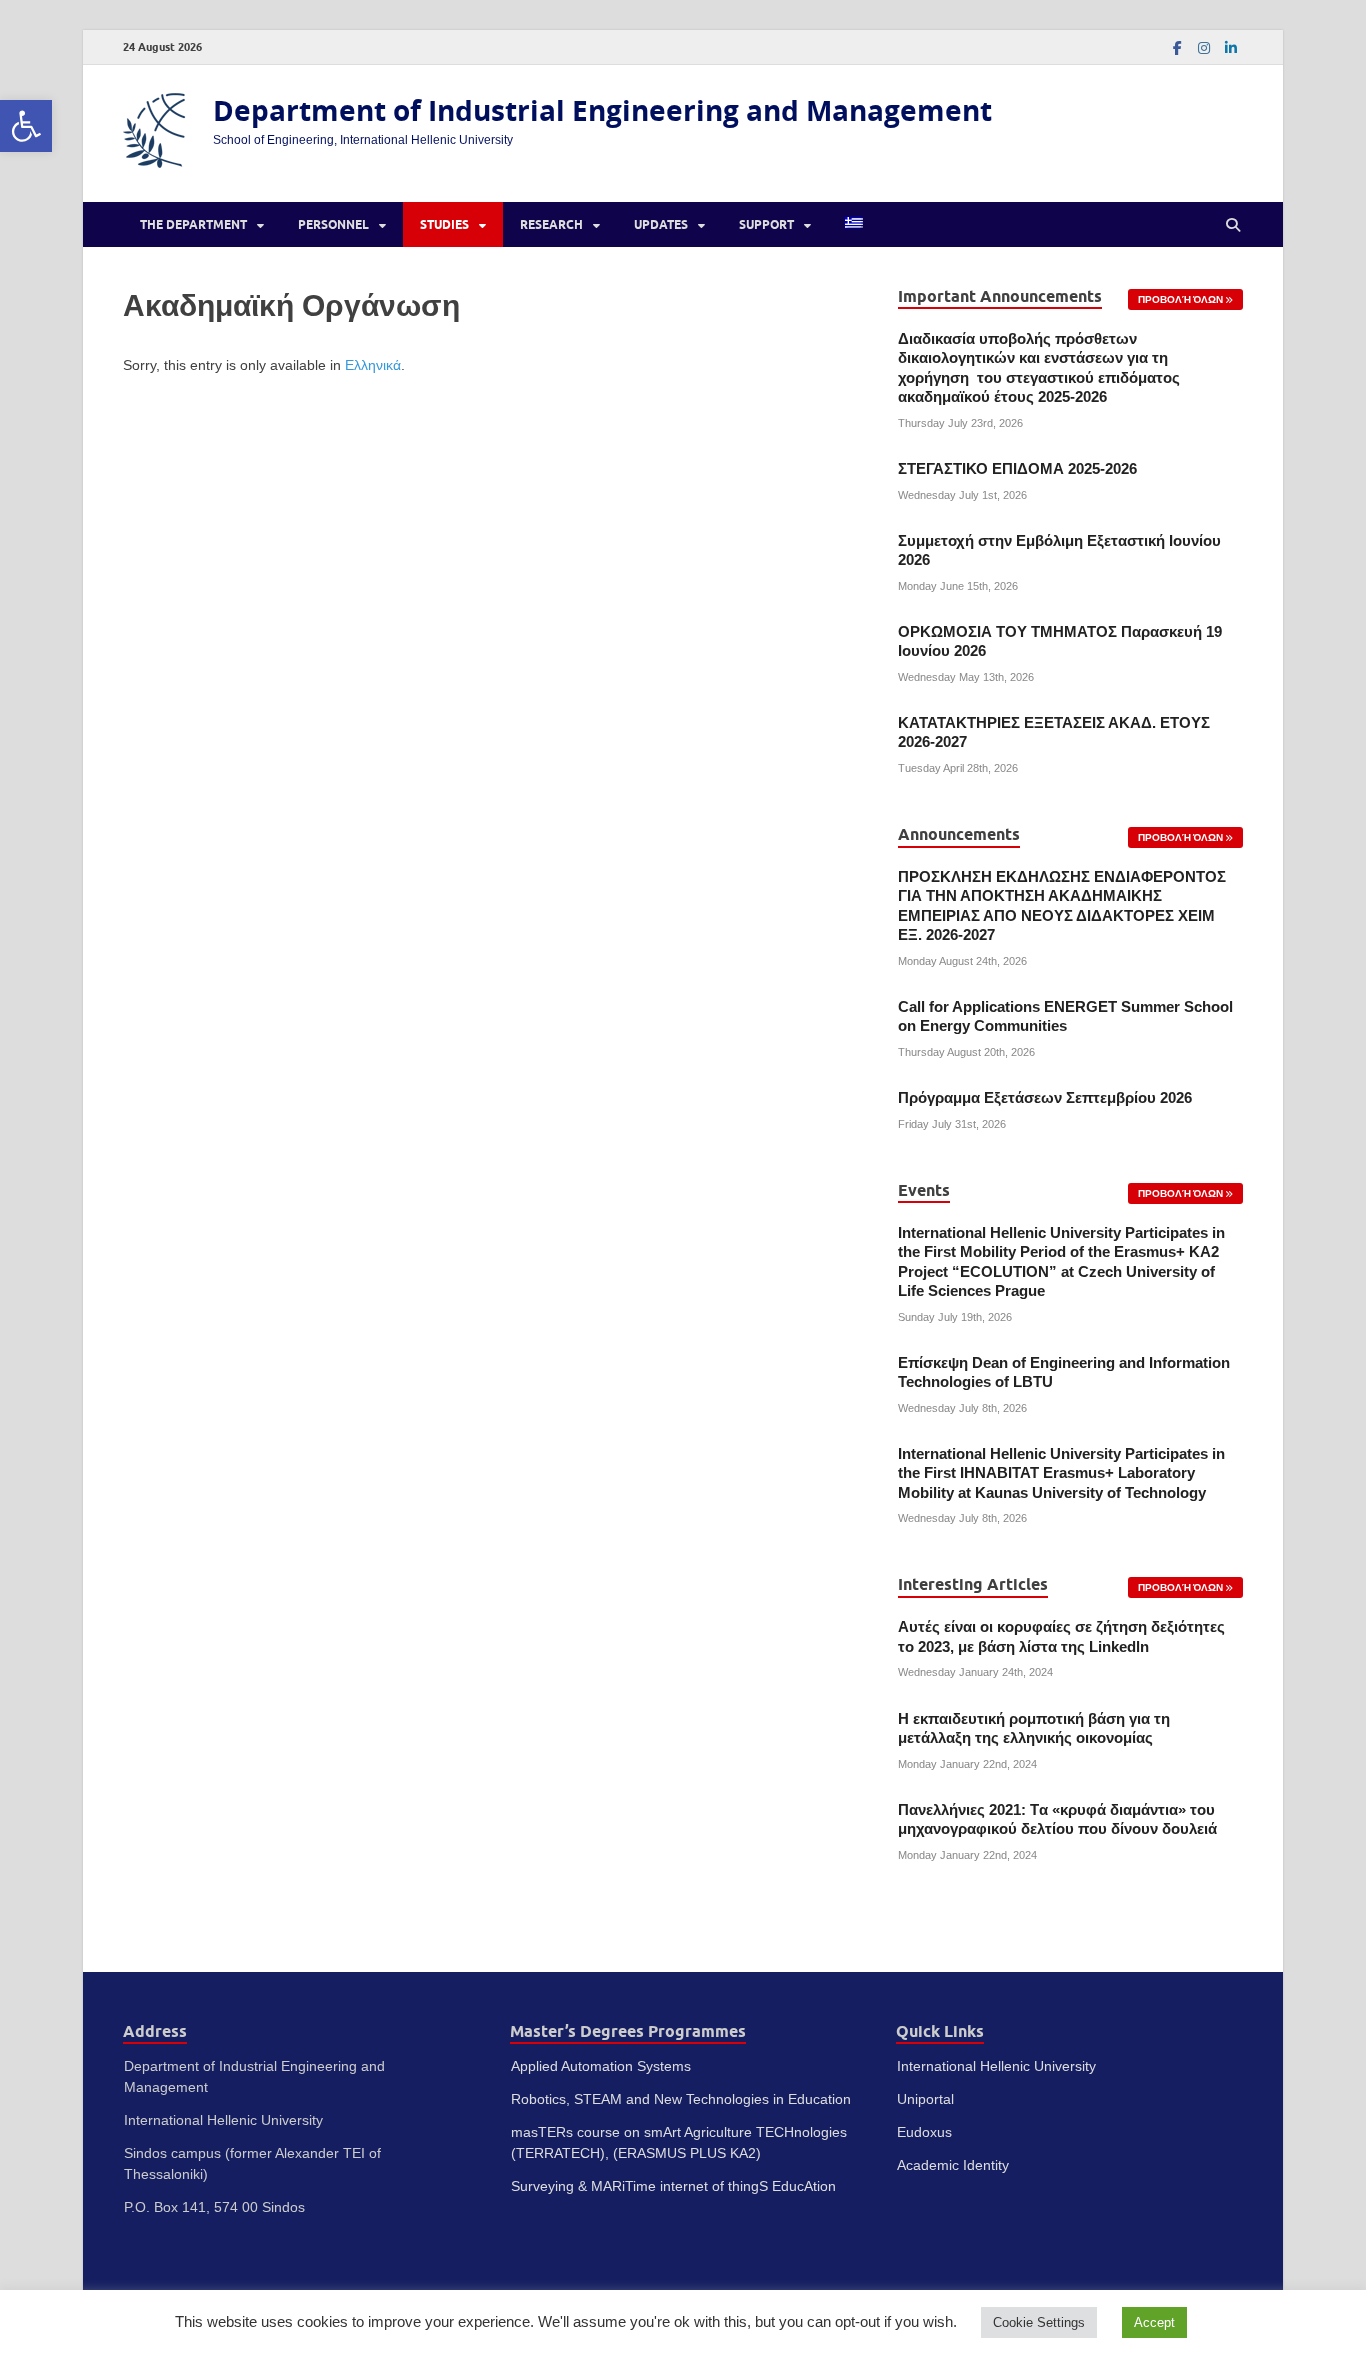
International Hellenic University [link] (996, 2066)
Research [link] (551, 224)
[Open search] (1233, 225)
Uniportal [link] (925, 2099)
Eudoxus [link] (924, 2132)
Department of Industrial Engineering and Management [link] (602, 110)
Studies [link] (444, 224)
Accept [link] (1154, 2322)
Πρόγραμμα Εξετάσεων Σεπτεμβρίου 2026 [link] (1045, 1098)
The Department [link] (193, 224)
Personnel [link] (333, 224)
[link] (26, 126)
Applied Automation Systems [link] (601, 2066)
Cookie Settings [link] (1039, 2322)
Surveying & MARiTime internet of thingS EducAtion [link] (673, 2186)
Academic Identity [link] (953, 2165)
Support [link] (766, 224)
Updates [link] (661, 224)
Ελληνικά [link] (373, 365)
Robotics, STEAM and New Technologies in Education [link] (681, 2099)
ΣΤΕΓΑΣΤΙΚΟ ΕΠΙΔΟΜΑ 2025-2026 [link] (1017, 469)
